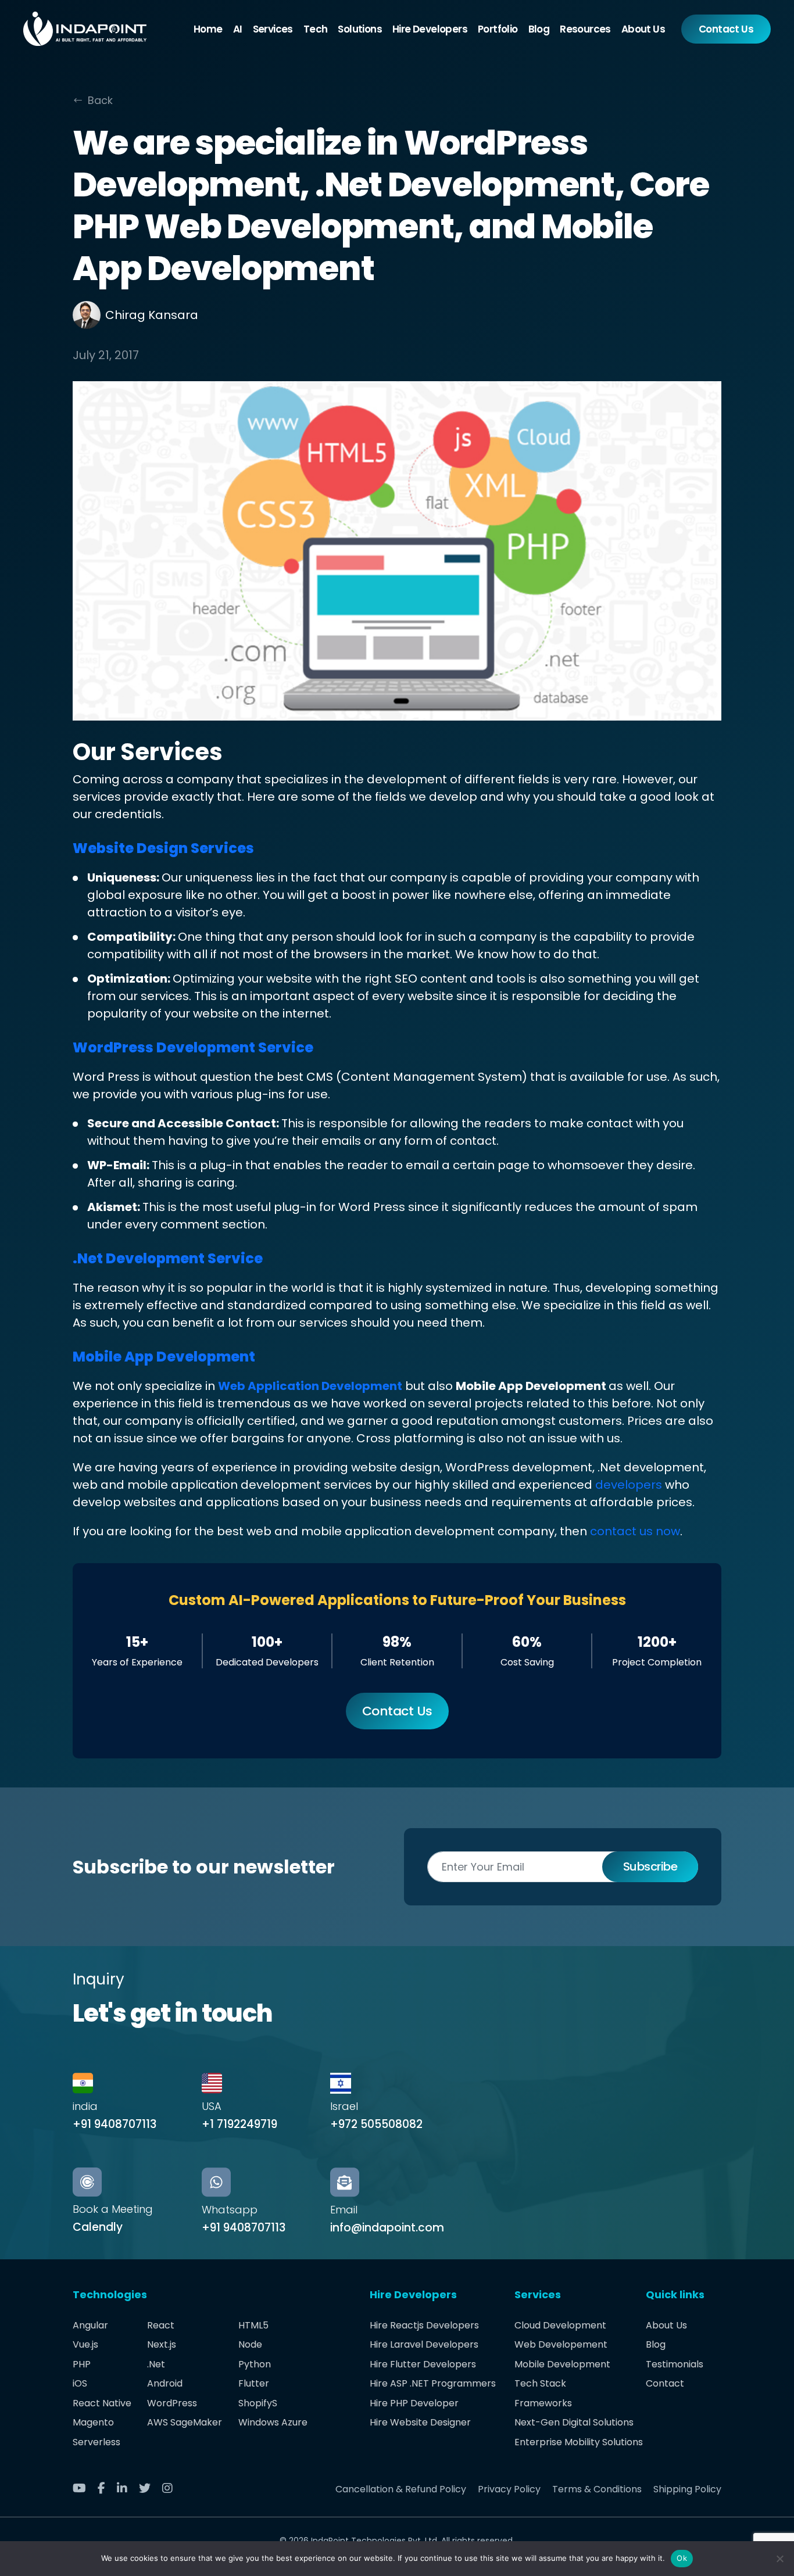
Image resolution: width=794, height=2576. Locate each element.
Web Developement (561, 2344)
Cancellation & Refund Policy (401, 2489)
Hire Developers (430, 29)
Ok (682, 2558)
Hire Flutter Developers (423, 2364)
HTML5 (253, 2325)
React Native (102, 2403)
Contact (665, 2383)
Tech (316, 29)
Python (255, 2364)
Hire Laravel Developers (424, 2344)
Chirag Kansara (152, 315)
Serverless (96, 2442)
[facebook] (106, 2489)
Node (250, 2344)
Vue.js (85, 2344)
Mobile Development (562, 2364)
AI (238, 29)
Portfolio (498, 29)
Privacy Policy (509, 2489)
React (161, 2325)
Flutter (254, 2383)
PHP (82, 2364)
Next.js (162, 2344)
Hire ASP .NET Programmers (433, 2383)
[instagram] (172, 2489)
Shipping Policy (687, 2489)
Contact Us (726, 29)
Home (208, 29)
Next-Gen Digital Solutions (574, 2422)
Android (165, 2383)
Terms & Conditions (597, 2489)
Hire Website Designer (420, 2422)
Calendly (98, 2227)
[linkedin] (126, 2489)
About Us (643, 29)
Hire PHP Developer (414, 2403)
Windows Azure (273, 2422)
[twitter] (149, 2489)
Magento (93, 2422)
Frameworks (543, 2403)
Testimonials (675, 2364)
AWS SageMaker (185, 2422)
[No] (779, 2559)
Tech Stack (540, 2383)
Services (273, 29)
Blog (539, 29)
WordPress (172, 2403)
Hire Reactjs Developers (424, 2325)
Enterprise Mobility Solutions (579, 2442)
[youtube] (84, 2489)
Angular (90, 2325)
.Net (156, 2364)
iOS (80, 2383)
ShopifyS (258, 2403)
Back (100, 100)
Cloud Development (560, 2325)
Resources (585, 29)
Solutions (360, 29)
